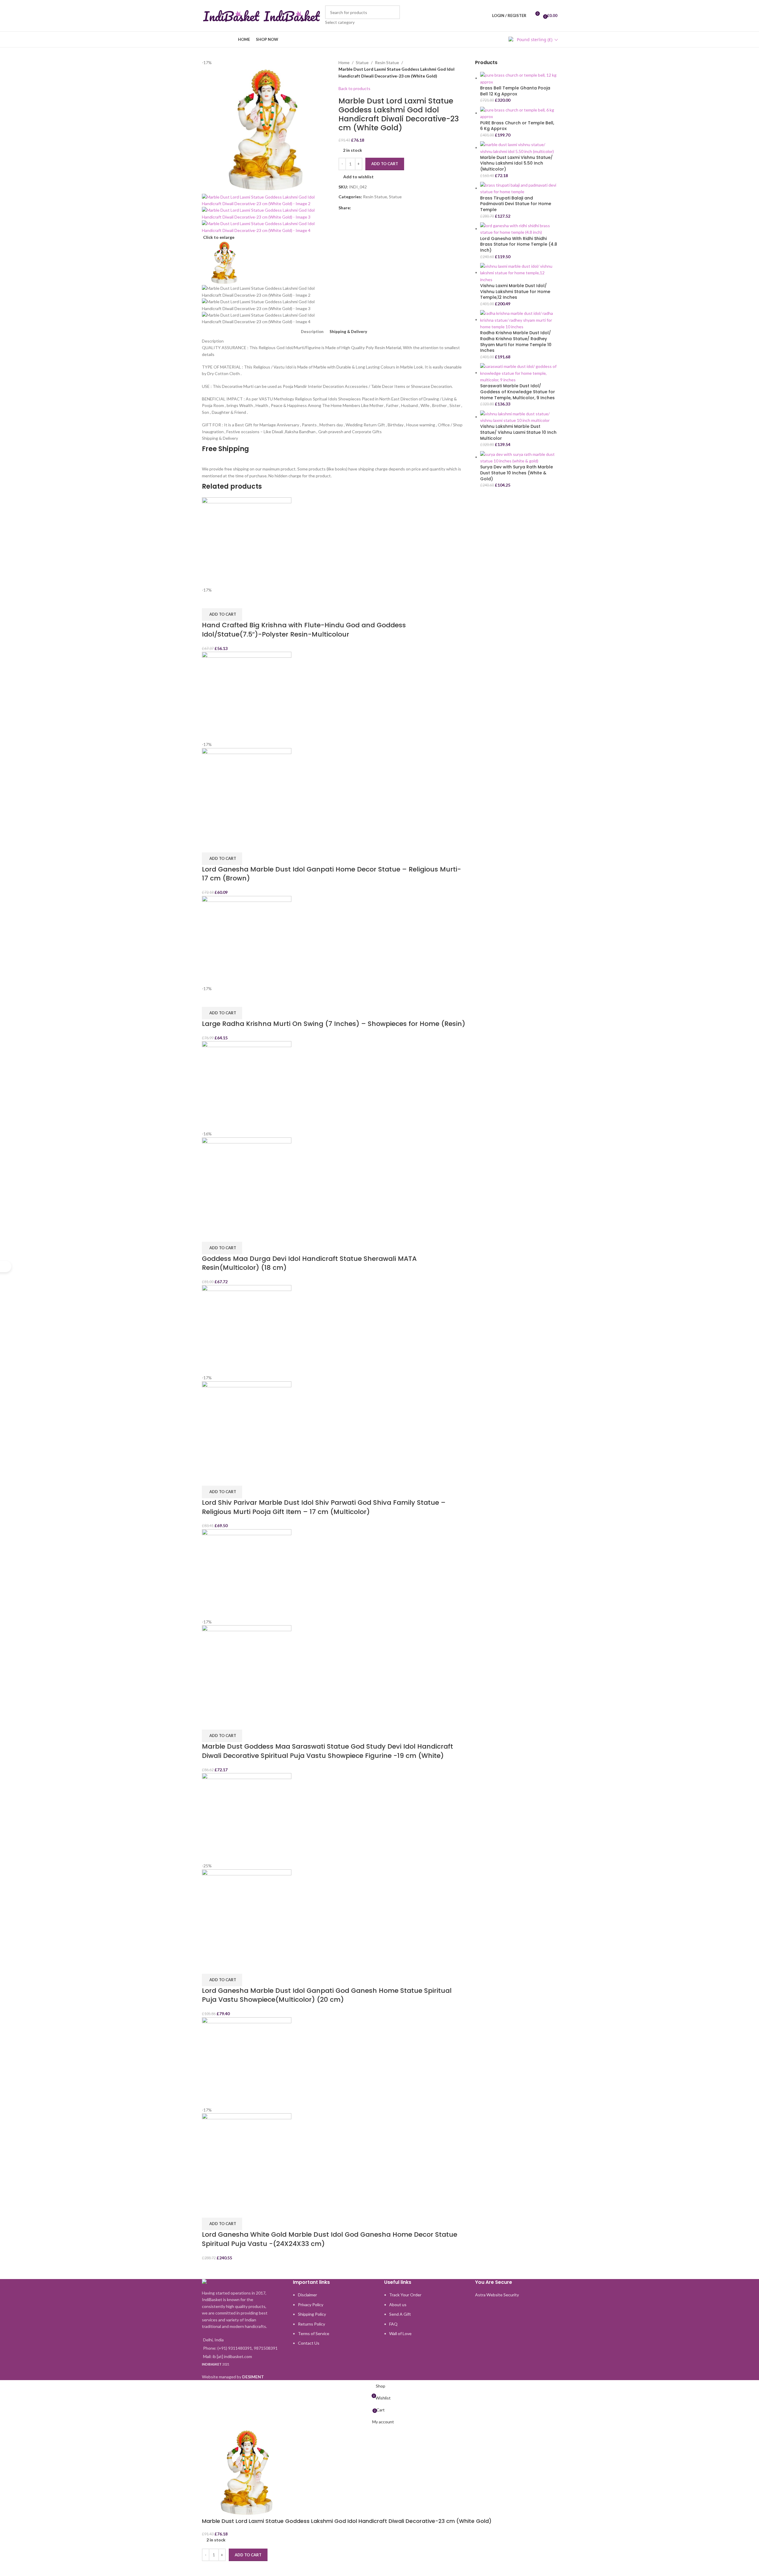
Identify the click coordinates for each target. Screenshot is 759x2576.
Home (344, 62)
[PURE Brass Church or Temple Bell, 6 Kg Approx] (519, 113)
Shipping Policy (312, 2314)
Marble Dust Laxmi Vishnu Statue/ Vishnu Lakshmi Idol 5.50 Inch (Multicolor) (516, 163)
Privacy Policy (311, 2305)
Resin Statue (387, 62)
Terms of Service (314, 2333)
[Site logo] (232, 15)
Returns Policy (312, 2324)
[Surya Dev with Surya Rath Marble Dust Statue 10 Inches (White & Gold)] (519, 457)
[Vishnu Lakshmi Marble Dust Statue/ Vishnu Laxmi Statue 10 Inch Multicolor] (519, 417)
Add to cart (385, 164)
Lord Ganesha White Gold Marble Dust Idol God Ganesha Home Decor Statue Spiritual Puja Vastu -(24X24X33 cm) (330, 2239)
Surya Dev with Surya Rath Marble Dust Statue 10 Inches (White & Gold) (517, 473)
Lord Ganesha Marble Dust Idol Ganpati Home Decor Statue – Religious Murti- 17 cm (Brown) (331, 874)
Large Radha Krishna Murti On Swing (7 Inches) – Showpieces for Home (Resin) (334, 1024)
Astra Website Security (497, 2295)
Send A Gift (400, 2314)
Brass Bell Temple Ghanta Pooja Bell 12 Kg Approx (515, 91)
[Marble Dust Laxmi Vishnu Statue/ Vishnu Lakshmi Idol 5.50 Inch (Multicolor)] (519, 147)
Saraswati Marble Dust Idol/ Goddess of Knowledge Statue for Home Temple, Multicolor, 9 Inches (518, 392)
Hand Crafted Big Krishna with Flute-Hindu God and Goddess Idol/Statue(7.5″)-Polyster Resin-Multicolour (304, 630)
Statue (362, 62)
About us (398, 2305)
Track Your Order (405, 2295)
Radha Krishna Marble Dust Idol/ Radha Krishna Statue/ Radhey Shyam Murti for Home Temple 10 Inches (516, 342)
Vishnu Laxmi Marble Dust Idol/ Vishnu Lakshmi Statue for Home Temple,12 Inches (515, 292)
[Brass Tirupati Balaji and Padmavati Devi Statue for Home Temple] (519, 188)
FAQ (393, 2324)
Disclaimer (307, 2295)
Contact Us (309, 2343)
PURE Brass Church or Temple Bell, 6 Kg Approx (517, 126)
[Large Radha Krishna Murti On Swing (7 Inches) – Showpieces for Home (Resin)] (247, 940)
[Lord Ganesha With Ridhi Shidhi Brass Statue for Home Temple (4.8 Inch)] (519, 229)
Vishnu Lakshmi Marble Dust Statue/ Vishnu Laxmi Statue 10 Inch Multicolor (518, 432)
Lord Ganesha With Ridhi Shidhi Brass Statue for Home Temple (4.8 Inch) (519, 244)
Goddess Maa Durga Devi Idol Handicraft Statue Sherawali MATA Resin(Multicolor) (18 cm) (309, 1263)
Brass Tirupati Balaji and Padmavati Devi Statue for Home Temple (516, 204)
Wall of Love (400, 2333)
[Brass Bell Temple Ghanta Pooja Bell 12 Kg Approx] (519, 78)
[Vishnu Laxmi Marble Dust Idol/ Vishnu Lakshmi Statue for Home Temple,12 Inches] (519, 272)
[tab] (312, 332)
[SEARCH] (393, 16)
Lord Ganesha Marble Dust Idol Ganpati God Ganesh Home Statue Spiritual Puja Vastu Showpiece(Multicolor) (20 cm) (327, 1995)
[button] (222, 614)
